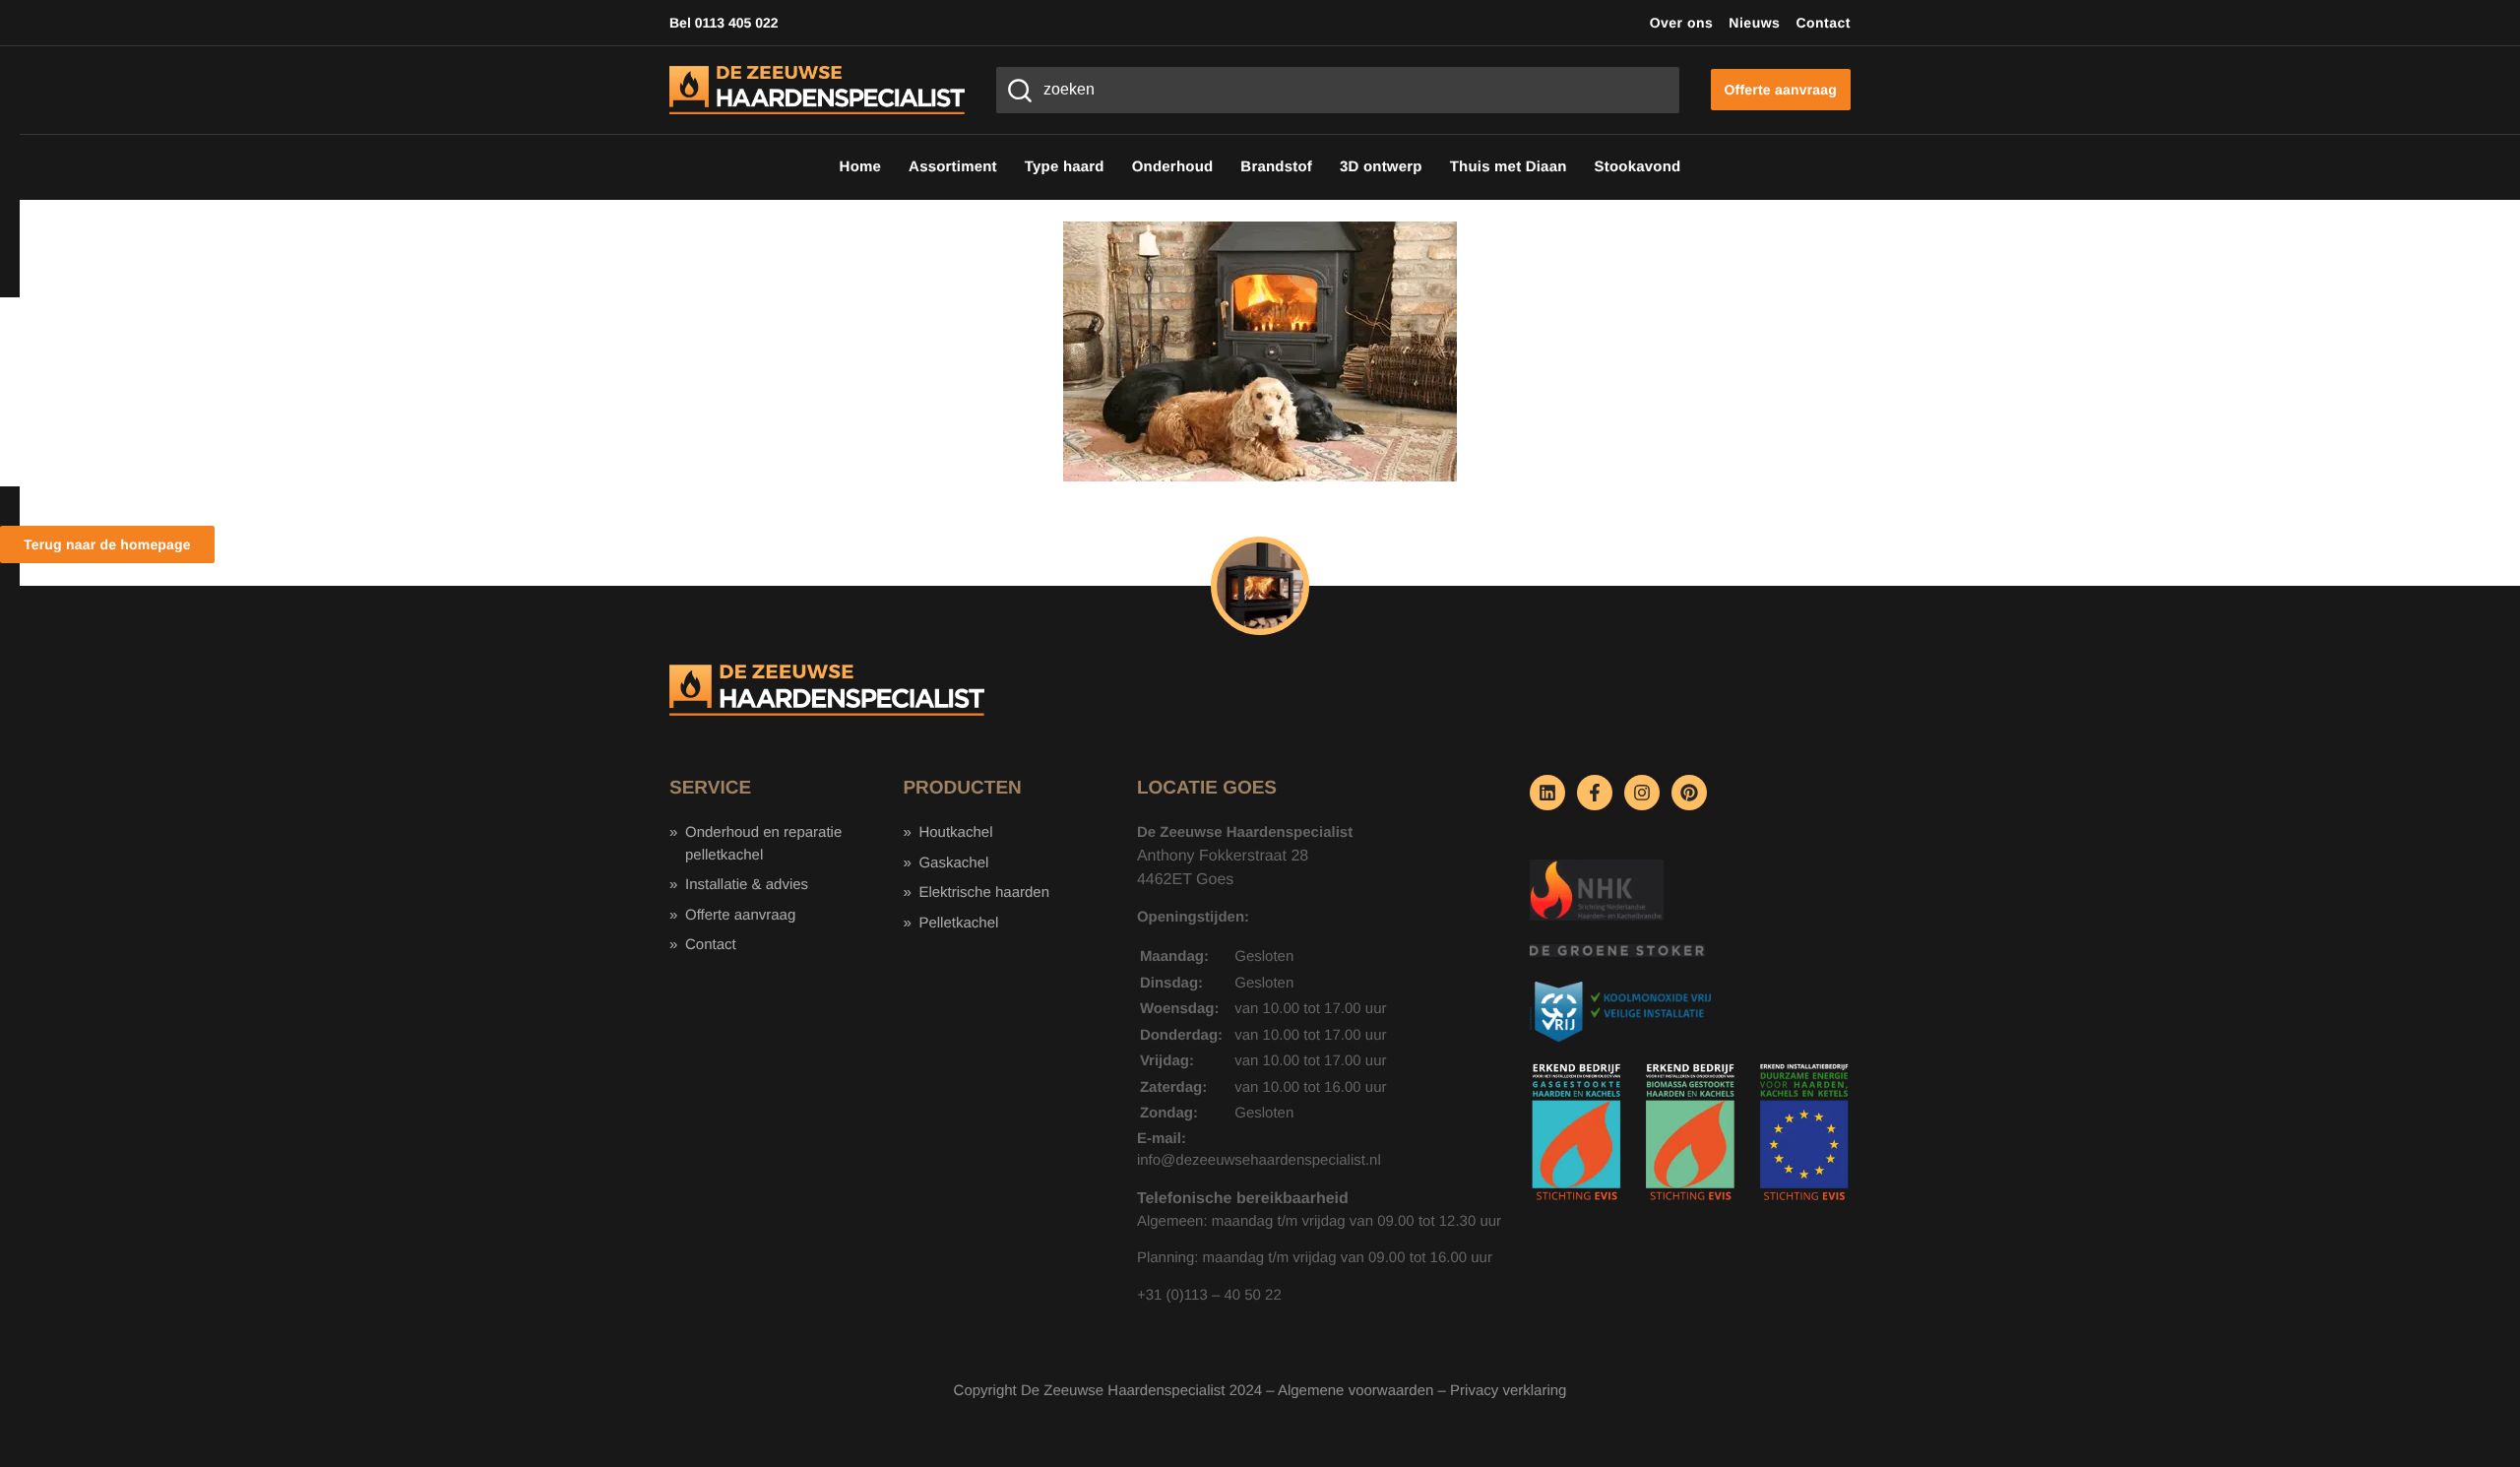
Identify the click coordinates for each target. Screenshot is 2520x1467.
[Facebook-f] (1595, 793)
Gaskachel (953, 863)
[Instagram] (1642, 793)
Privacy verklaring (1508, 1391)
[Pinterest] (1689, 793)
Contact (1823, 23)
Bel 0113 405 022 (724, 23)
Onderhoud (1173, 167)
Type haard (1065, 167)
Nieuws (1754, 23)
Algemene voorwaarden (1355, 1391)
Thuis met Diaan (1509, 167)
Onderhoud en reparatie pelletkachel (763, 844)
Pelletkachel (958, 923)
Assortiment (953, 167)
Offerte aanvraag (740, 915)
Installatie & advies (747, 885)
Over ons (1682, 23)
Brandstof (1276, 167)
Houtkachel (955, 832)
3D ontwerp (1381, 167)
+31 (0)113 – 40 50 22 (1209, 1295)
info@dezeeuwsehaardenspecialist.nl (1259, 1160)
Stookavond (1638, 167)
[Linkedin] (1547, 793)
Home (860, 167)
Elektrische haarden (984, 893)
